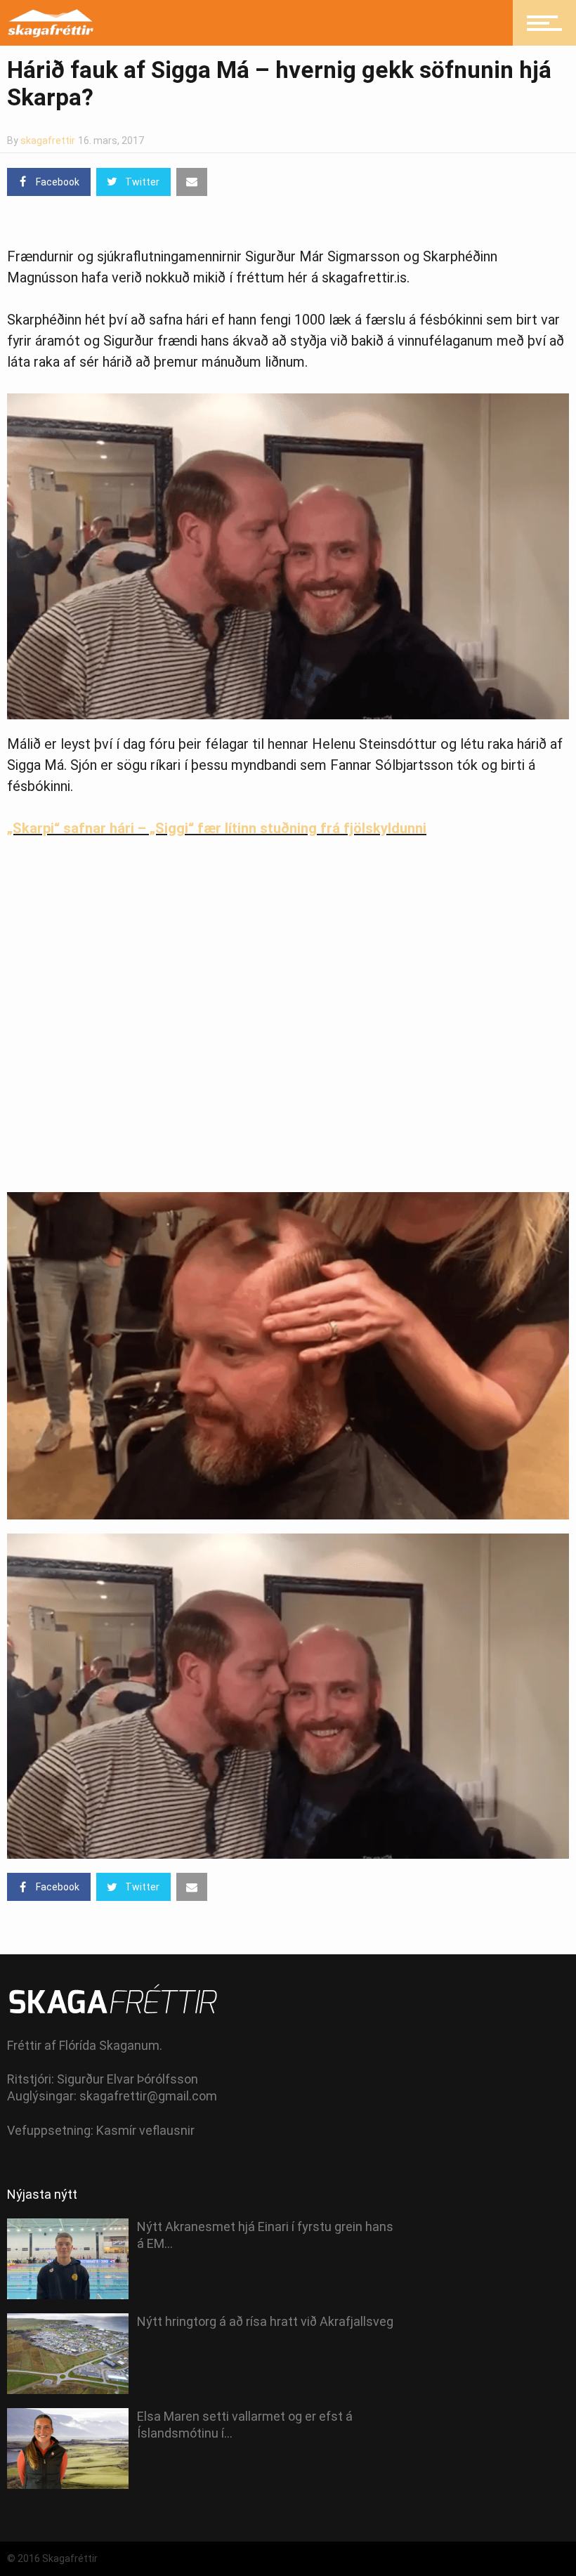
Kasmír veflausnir (145, 2130)
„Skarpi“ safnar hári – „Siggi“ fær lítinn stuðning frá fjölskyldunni (217, 828)
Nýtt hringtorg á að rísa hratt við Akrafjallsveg (265, 2321)
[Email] (192, 182)
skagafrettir (48, 140)
